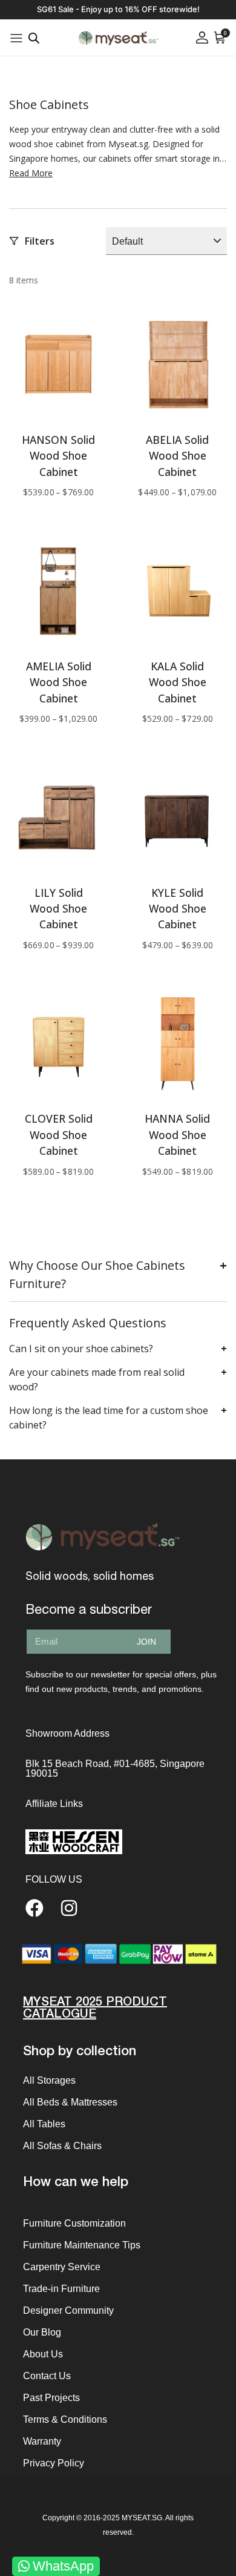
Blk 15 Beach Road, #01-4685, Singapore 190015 (115, 1769)
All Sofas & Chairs (62, 2146)
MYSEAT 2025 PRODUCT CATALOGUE (95, 2008)
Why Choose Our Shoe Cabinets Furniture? (97, 1274)
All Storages (49, 2080)
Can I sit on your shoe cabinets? (81, 1349)
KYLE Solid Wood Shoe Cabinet (178, 909)
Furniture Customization (74, 2223)
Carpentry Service (62, 2267)
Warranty (42, 2441)
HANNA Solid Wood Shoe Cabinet (177, 1134)
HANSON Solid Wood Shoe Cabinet (58, 456)
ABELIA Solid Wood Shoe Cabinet (177, 456)
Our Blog (42, 2332)
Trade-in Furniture (61, 2289)
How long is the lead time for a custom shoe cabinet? (109, 1418)
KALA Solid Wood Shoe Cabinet (178, 682)
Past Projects (51, 2398)
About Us (43, 2354)
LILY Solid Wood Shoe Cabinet (58, 909)
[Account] (202, 38)
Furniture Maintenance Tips (82, 2245)
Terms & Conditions (65, 2419)
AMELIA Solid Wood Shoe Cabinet (59, 682)
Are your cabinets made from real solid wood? (97, 1379)
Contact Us (47, 2376)
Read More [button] (31, 173)
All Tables (44, 2124)
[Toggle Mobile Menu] (16, 38)
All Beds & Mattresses (70, 2102)
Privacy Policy (54, 2463)
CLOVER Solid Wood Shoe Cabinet (59, 1134)
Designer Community (68, 2310)
